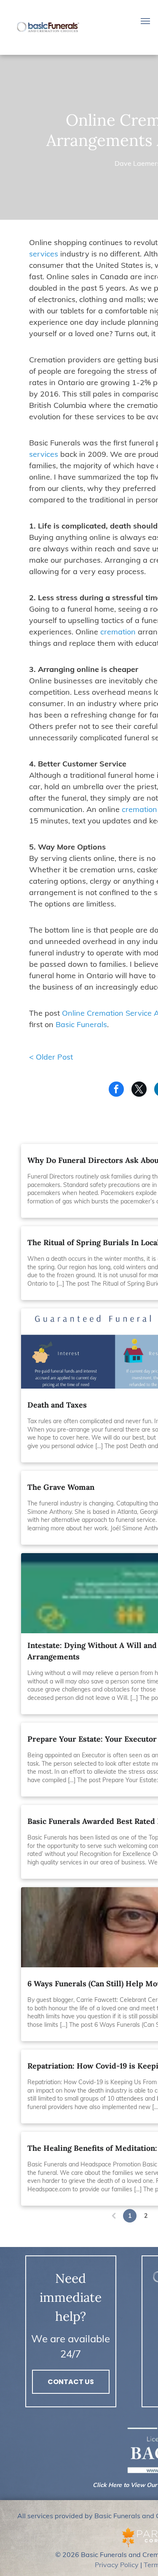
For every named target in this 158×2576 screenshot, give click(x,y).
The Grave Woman (61, 1487)
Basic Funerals (81, 1024)
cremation (118, 632)
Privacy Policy (117, 2565)
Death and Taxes (57, 1405)
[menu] (145, 21)
